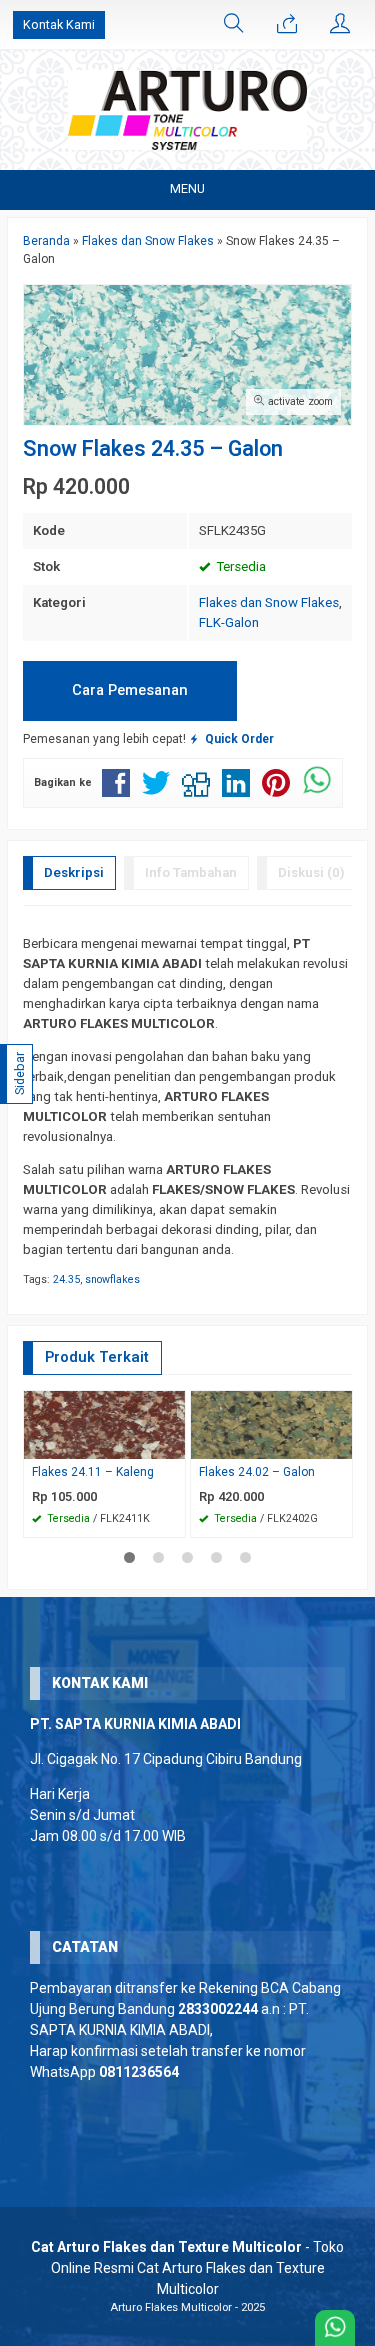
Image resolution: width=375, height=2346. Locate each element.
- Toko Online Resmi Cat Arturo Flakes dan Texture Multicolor (187, 2268)
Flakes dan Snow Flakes (269, 602)
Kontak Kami (59, 24)
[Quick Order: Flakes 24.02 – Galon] (340, 1443)
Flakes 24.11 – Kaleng (93, 1472)
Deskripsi (74, 872)
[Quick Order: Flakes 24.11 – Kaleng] (173, 1443)
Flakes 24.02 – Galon (257, 1472)
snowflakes (112, 1279)
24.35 (66, 1279)
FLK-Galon (229, 622)
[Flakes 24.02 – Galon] (271, 1423)
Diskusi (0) (311, 872)
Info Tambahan (191, 872)
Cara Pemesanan (130, 690)
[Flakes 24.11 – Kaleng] (104, 1423)
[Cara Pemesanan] (287, 25)
